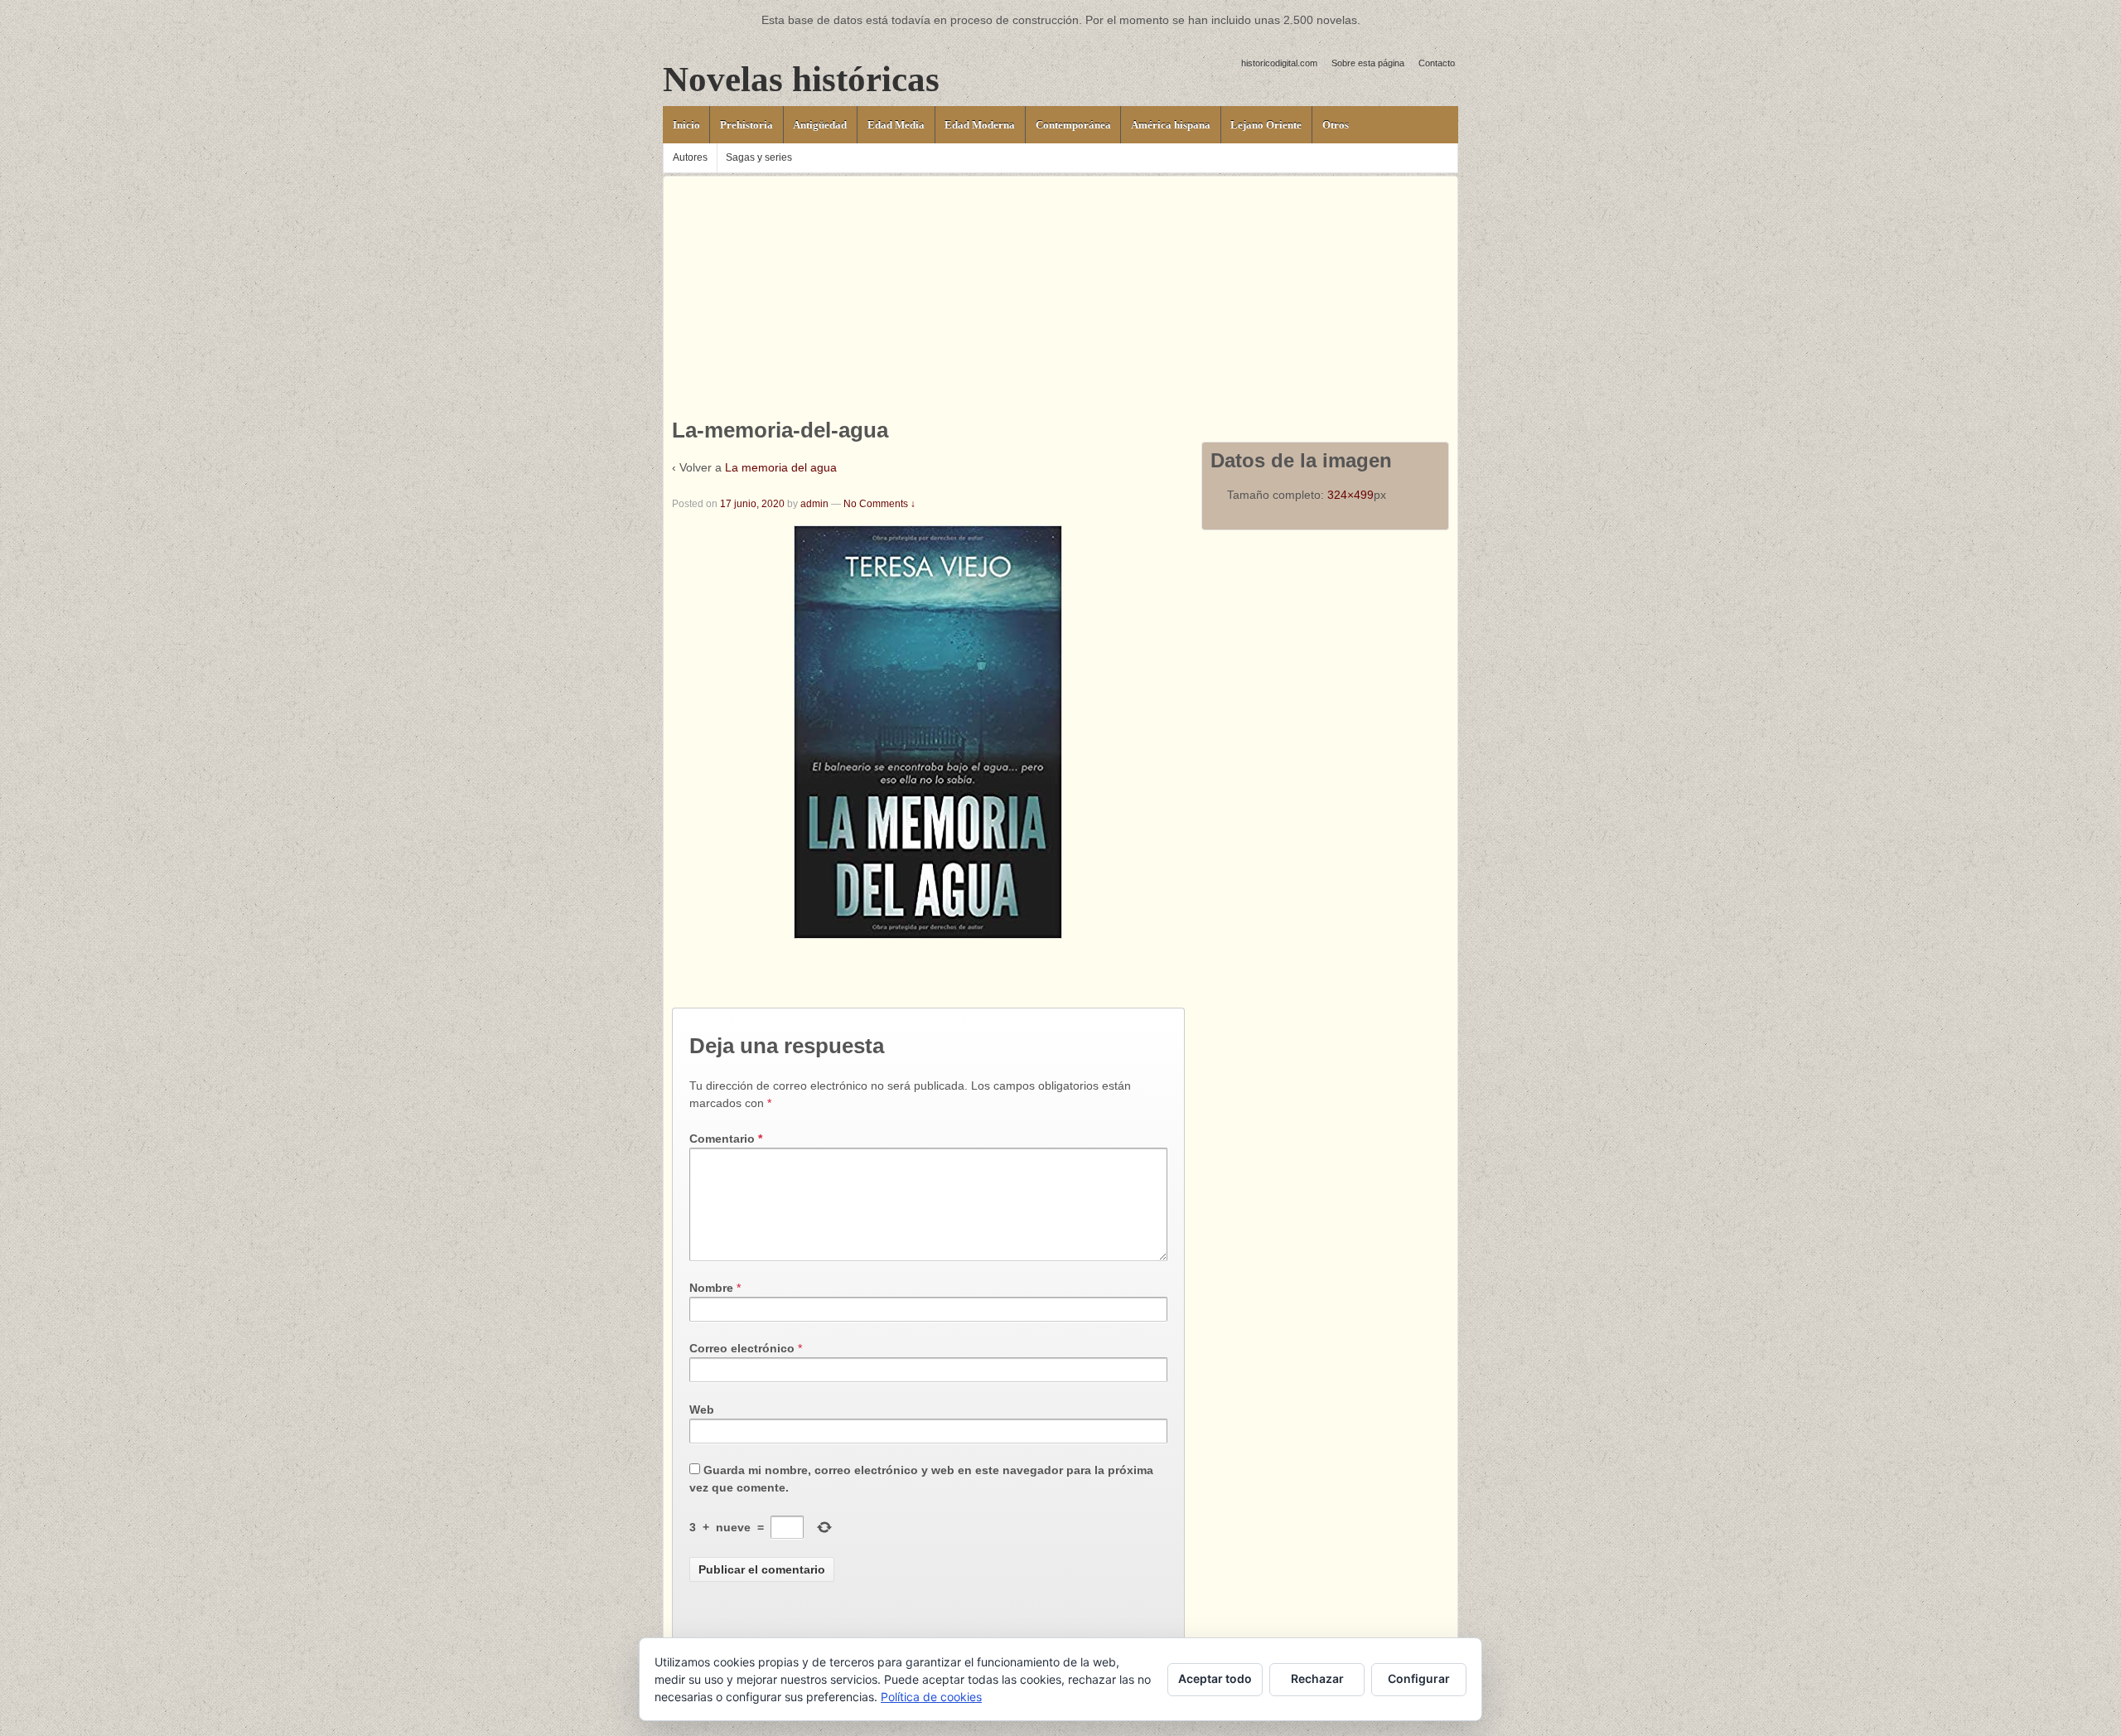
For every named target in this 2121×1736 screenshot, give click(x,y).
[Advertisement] (1060, 293)
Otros (1336, 125)
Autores (690, 157)
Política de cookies (931, 1697)
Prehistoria (746, 125)
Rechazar (1317, 1678)
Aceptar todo (1215, 1678)
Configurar (1419, 1678)
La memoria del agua (781, 467)
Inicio (686, 125)
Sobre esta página (1368, 63)
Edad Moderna (980, 125)
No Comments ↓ (879, 504)
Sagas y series (759, 157)
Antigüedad (820, 125)
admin (814, 504)
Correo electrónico (742, 1348)
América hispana (1171, 125)
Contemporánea (1073, 125)
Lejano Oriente (1266, 125)
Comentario (726, 1139)
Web (702, 1410)
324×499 (1350, 495)
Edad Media (896, 125)
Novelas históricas (801, 79)
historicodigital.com (1279, 63)
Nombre (711, 1288)
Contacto (1437, 63)
